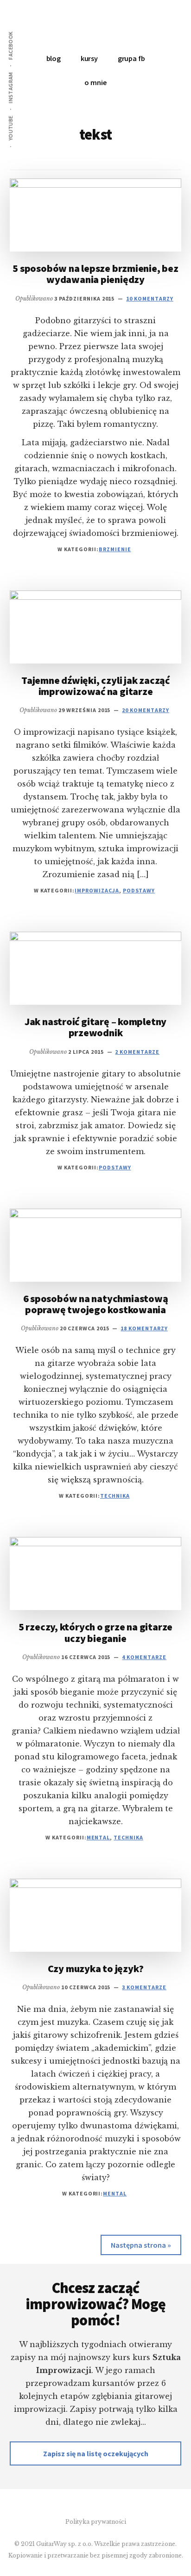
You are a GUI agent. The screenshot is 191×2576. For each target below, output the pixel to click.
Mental (99, 1837)
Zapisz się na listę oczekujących (96, 2453)
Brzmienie (115, 549)
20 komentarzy (145, 710)
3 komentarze (144, 1987)
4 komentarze (144, 1657)
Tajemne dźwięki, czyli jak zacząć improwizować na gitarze (95, 686)
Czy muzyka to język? (96, 1968)
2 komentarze (137, 1052)
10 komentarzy (150, 298)
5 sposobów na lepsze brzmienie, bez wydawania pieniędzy (95, 274)
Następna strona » (141, 2245)
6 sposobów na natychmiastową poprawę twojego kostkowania (96, 1304)
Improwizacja (97, 890)
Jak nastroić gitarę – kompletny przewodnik (95, 1027)
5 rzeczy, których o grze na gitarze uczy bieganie (95, 1632)
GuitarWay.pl (95, 28)
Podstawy (139, 890)
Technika (115, 1496)
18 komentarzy (144, 1328)
